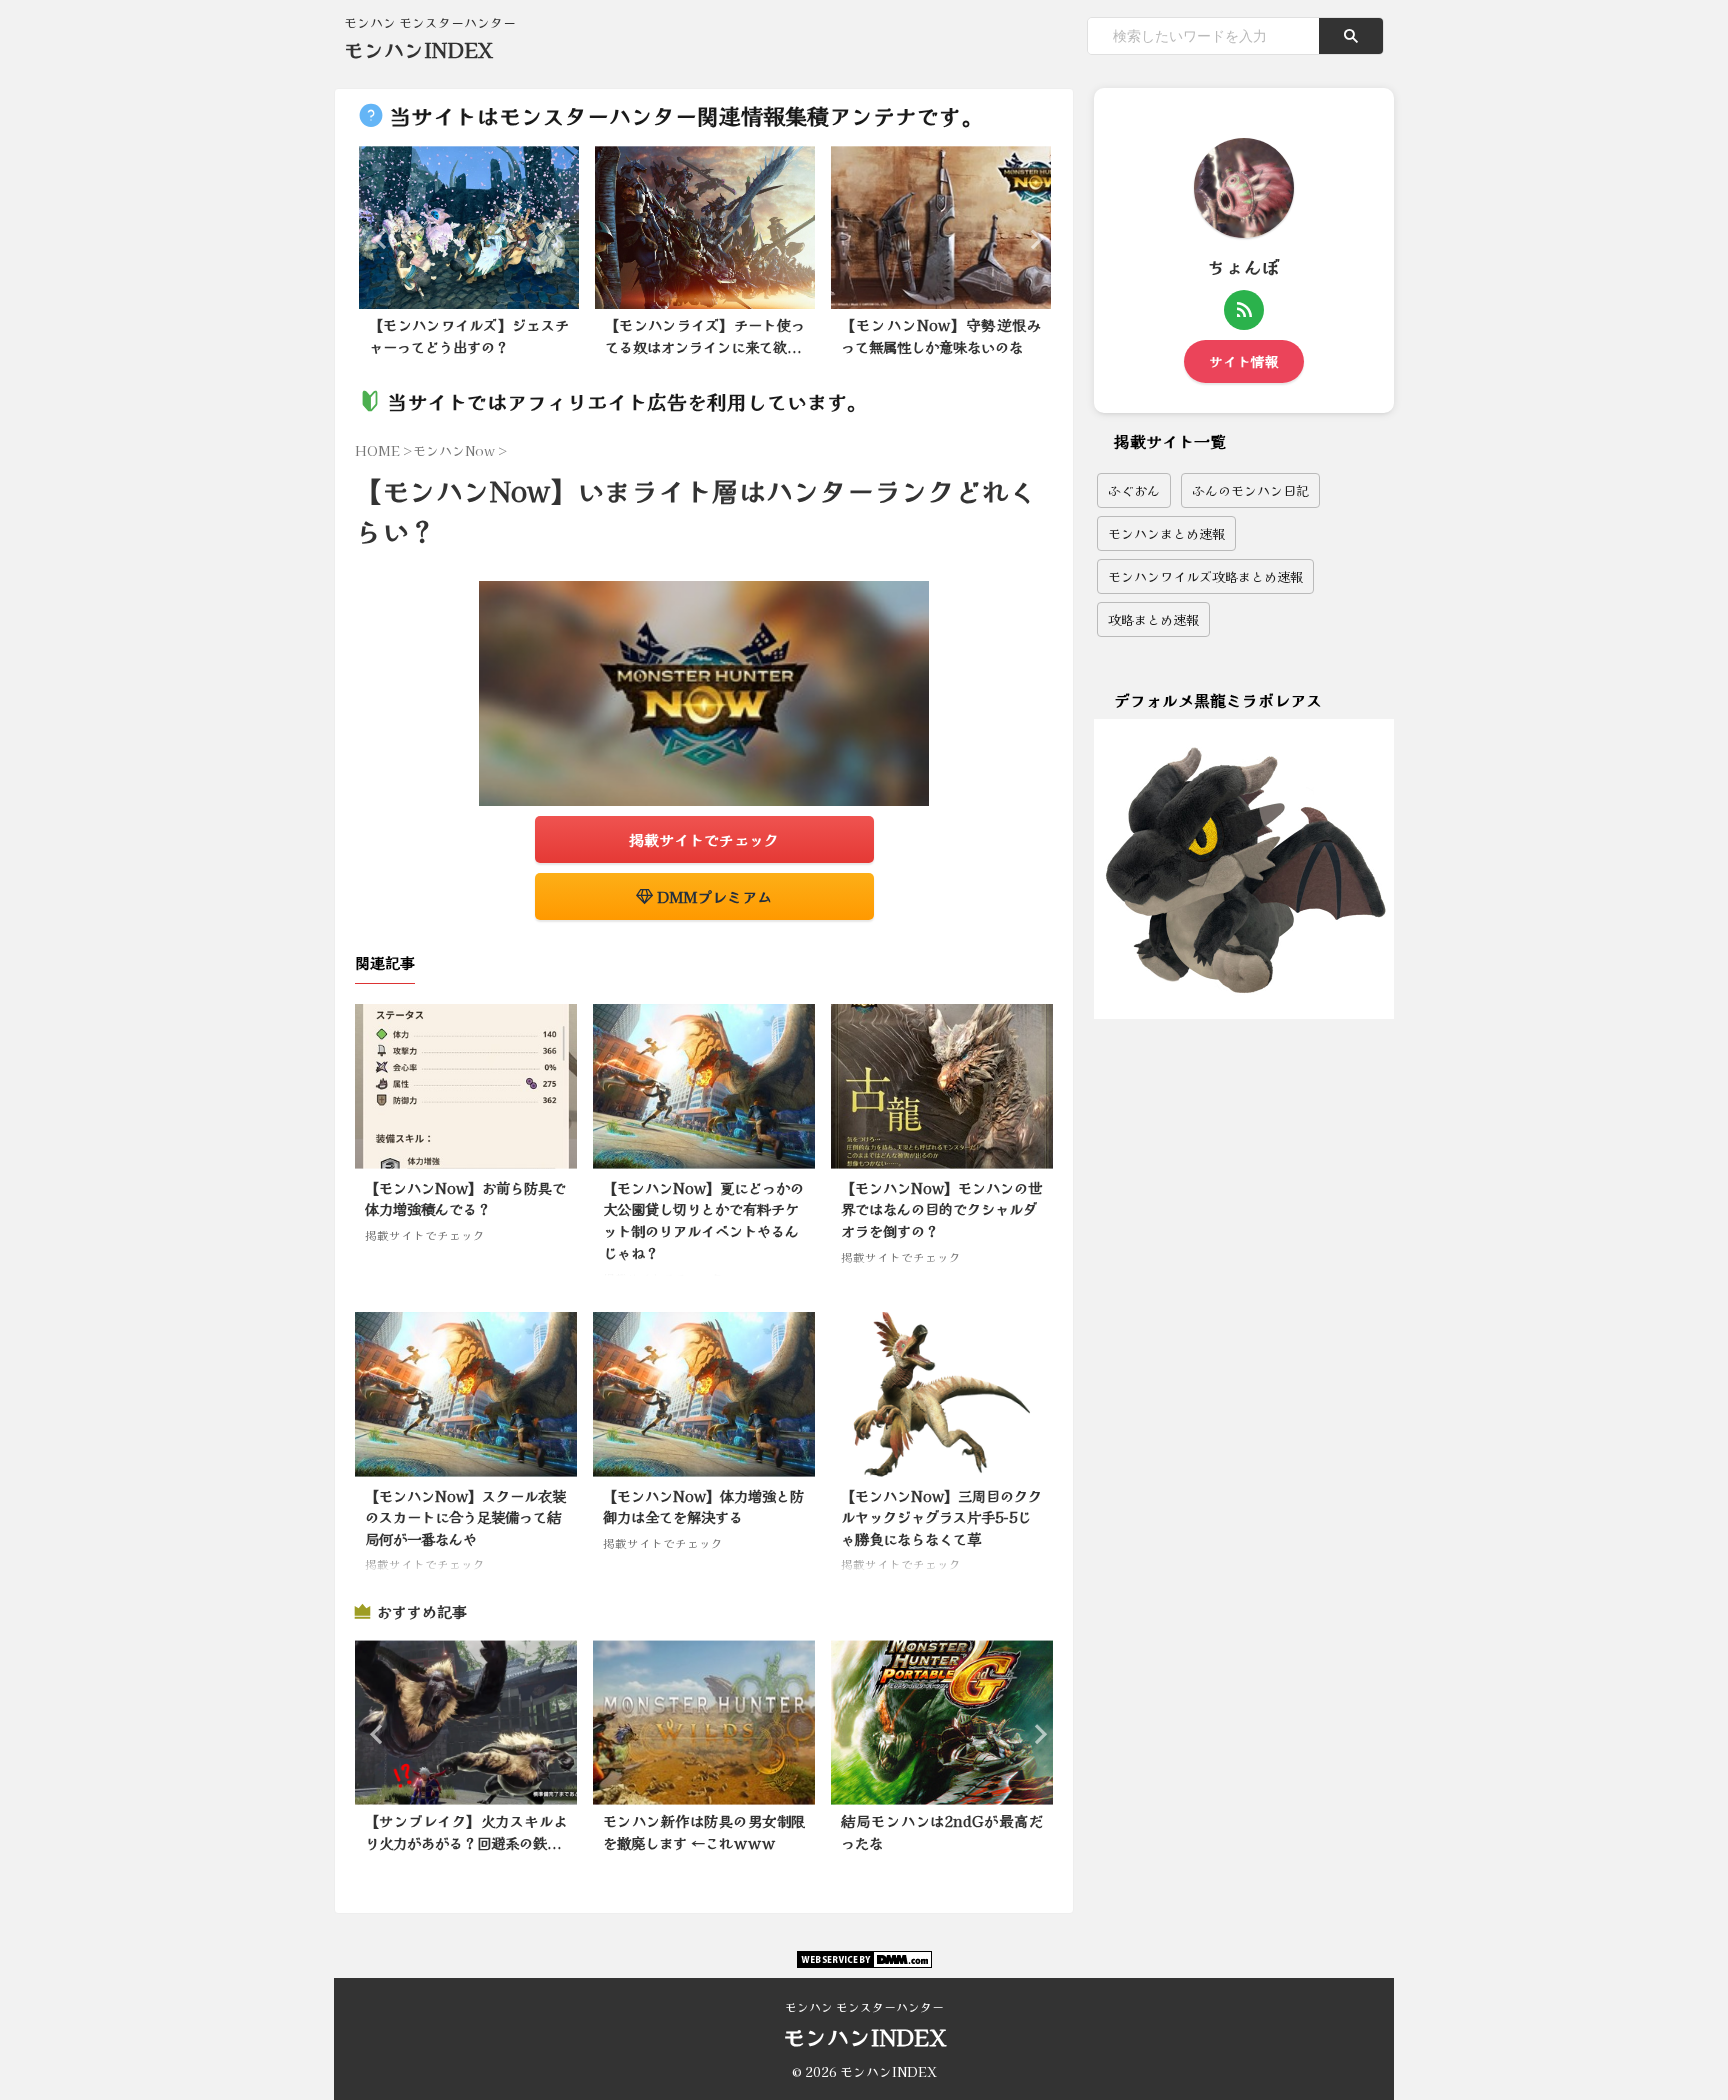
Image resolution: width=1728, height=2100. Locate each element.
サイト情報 (1244, 361)
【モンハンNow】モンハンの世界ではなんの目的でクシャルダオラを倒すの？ (941, 1209)
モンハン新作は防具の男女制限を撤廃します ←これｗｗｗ (704, 1831)
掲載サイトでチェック (704, 839)
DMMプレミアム (712, 896)
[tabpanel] (469, 257)
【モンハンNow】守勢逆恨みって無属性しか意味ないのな (941, 335)
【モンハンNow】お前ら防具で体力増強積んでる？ (465, 1198)
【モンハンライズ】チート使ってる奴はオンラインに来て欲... (705, 335)
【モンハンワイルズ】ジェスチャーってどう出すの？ (469, 335)
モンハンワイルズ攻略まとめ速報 (1205, 576)
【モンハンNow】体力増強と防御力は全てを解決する (703, 1506)
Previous (377, 238)
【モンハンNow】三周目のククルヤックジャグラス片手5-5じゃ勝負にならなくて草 (941, 1517)
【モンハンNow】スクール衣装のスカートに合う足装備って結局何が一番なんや (465, 1517)
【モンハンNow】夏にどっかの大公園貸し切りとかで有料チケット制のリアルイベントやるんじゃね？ (703, 1220)
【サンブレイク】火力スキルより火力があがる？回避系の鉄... (466, 1831)
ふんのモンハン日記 (1250, 490)
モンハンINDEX (418, 49)
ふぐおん (1134, 490)
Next (1030, 238)
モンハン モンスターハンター (864, 2006)
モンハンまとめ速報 (1166, 533)
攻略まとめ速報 (1153, 619)
